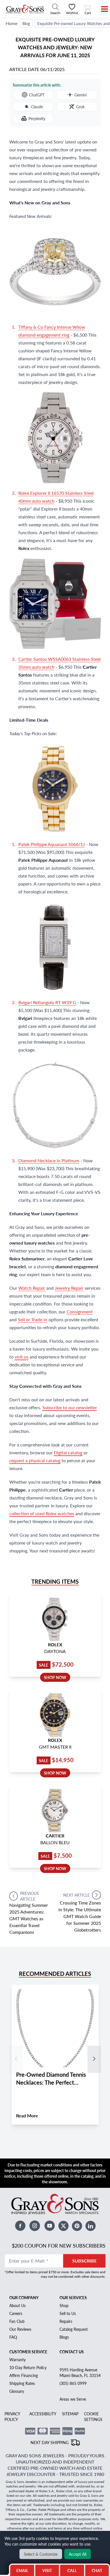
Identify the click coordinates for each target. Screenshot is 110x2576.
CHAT (98, 2569)
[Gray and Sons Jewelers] (25, 9)
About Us (17, 2305)
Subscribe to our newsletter (70, 1407)
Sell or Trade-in (33, 1319)
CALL (72, 2570)
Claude (37, 107)
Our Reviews (20, 2329)
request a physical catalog (35, 1460)
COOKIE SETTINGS (93, 2416)
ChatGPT (37, 95)
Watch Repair (32, 1288)
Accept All (78, 2554)
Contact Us (72, 2352)
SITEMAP (70, 2414)
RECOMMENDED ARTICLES (55, 1974)
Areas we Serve (73, 2399)
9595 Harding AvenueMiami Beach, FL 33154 (80, 2372)
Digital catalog (68, 1452)
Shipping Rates (22, 2383)
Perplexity (37, 118)
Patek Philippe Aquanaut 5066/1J (52, 844)
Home (12, 23)
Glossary (17, 2391)
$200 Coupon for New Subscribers (59, 2245)
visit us (22, 1357)
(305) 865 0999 (73, 2383)
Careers (16, 2313)
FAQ (13, 2337)
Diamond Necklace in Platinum (49, 1160)
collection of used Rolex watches (42, 1513)
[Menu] (101, 9)
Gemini (81, 95)
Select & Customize (41, 2554)
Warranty (17, 2360)
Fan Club (17, 2321)
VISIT (47, 2570)
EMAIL (22, 2570)
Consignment (80, 1312)
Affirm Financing (24, 2375)
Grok (80, 107)
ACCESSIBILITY (43, 2414)
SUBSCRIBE (84, 2261)
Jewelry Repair (69, 1288)
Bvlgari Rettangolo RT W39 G (47, 1002)
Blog (26, 23)
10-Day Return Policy (28, 2367)
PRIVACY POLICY (12, 2416)
